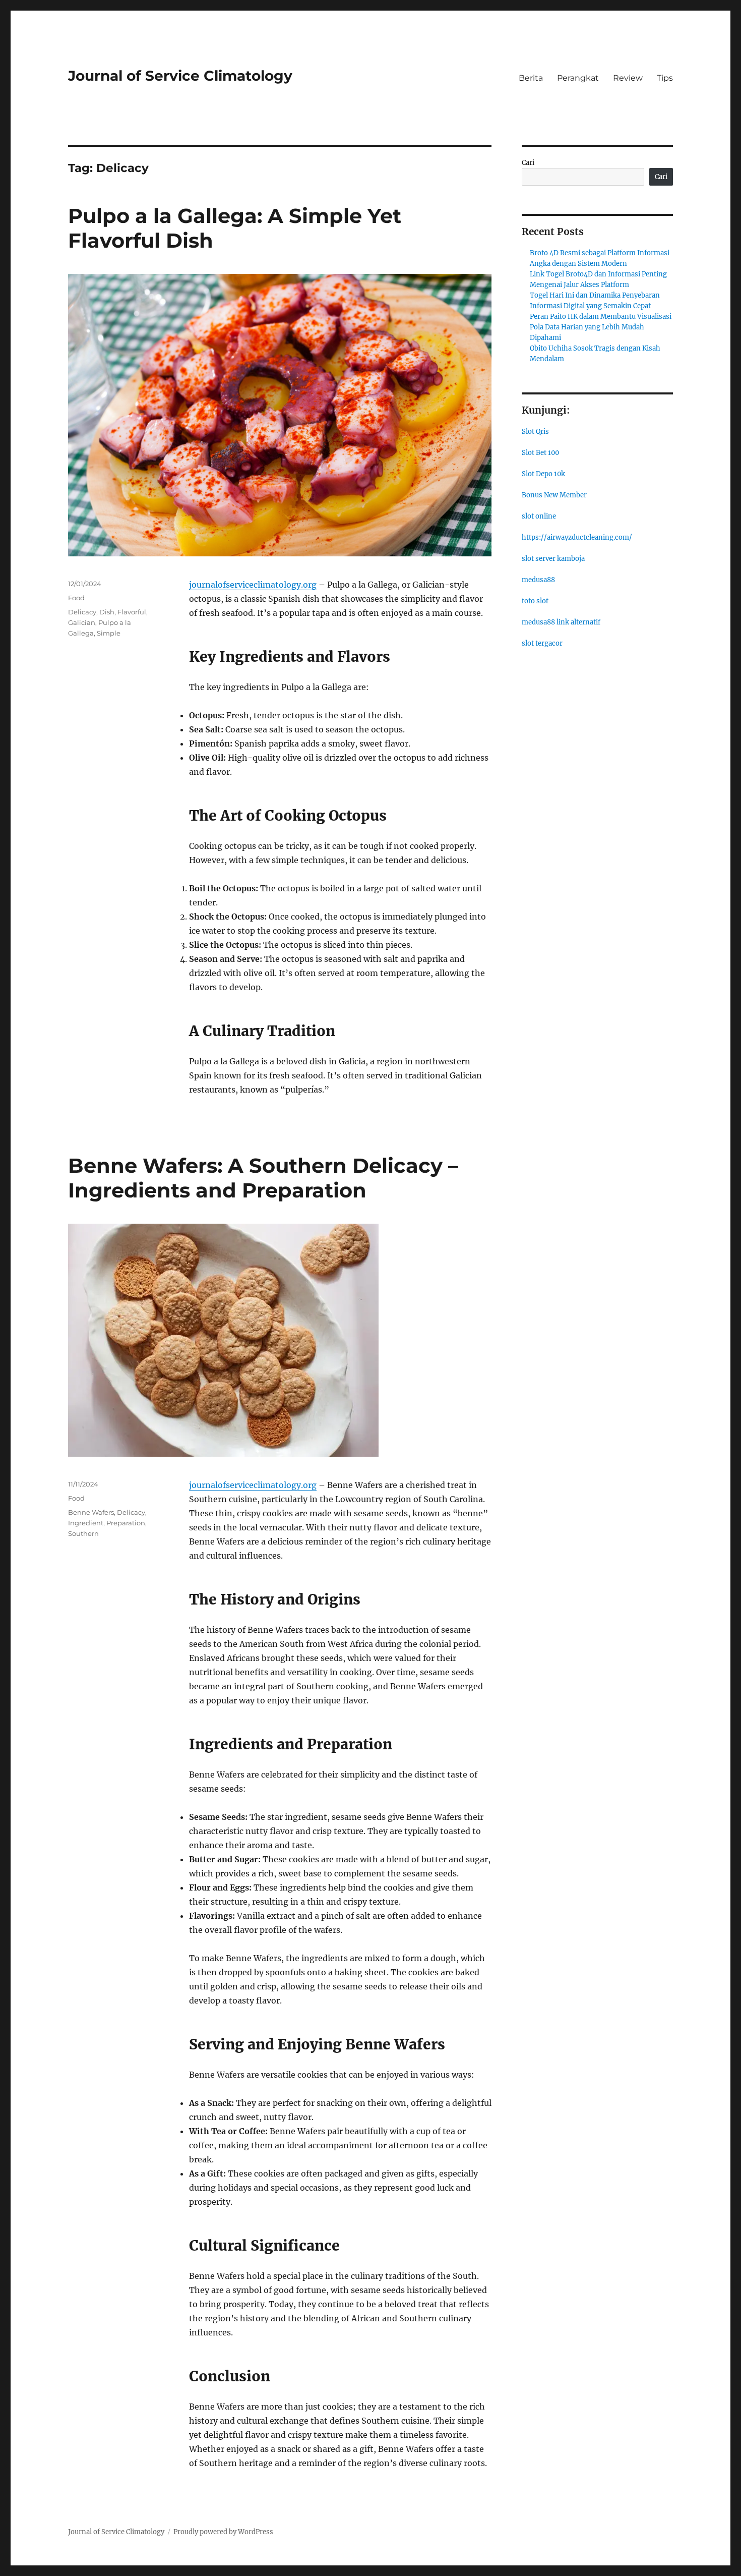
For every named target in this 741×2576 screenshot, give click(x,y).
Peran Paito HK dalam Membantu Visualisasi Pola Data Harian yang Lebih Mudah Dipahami (601, 327)
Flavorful (132, 612)
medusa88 (538, 580)
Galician (82, 622)
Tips (665, 78)
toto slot (535, 601)
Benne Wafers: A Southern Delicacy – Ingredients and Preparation (263, 1178)
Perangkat (578, 78)
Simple (109, 633)
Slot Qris (535, 432)
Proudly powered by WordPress (223, 2532)
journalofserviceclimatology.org (253, 585)
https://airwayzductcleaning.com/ (577, 537)
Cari (528, 163)
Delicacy (82, 612)
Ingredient (86, 1523)
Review (628, 78)
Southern (83, 1533)
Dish (107, 612)
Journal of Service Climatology (180, 76)
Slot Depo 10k (543, 474)
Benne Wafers (91, 1512)
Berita (531, 78)
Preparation (126, 1523)
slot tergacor (542, 643)
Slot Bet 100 (540, 453)
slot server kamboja (553, 559)
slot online (539, 516)
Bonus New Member (554, 495)
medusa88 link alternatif (561, 622)
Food (76, 598)
